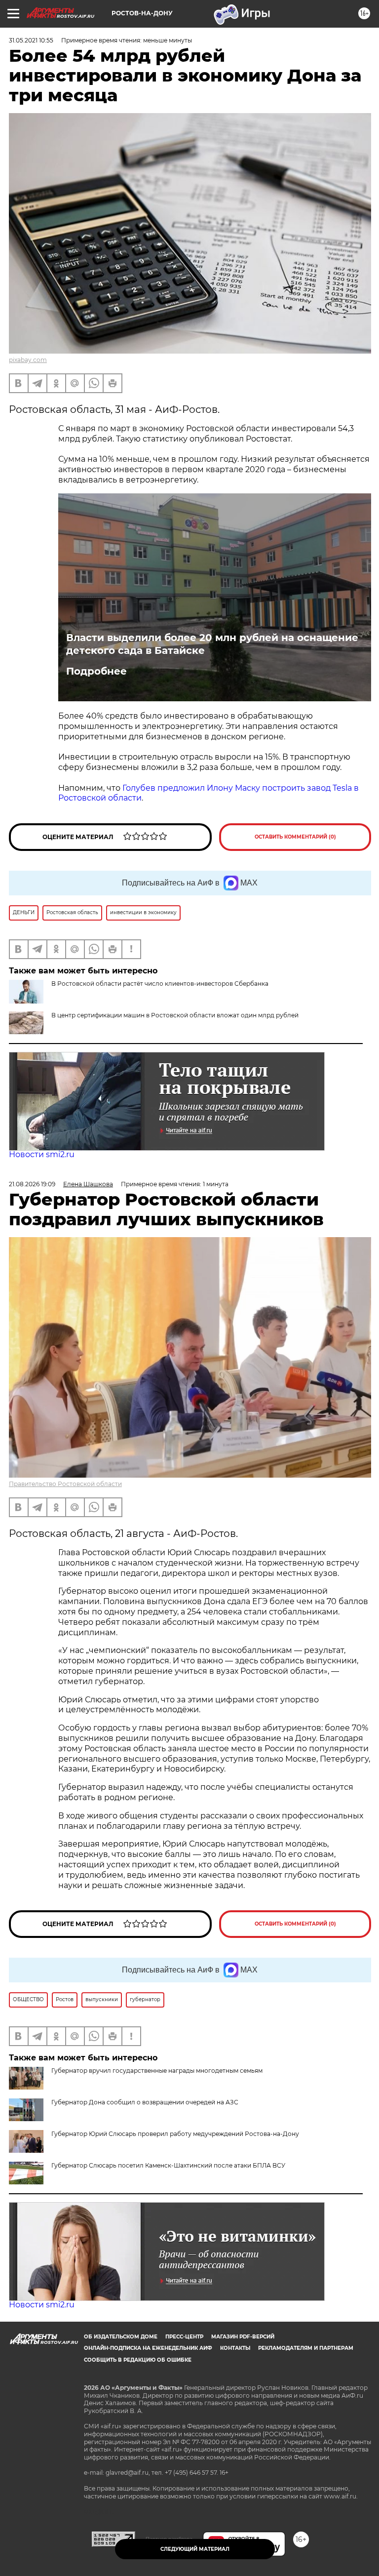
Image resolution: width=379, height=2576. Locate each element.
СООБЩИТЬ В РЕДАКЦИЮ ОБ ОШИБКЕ (138, 2360)
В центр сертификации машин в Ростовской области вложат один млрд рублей (175, 1015)
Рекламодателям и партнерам (306, 2348)
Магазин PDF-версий (243, 2337)
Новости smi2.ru (42, 1154)
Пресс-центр (184, 2337)
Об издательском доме (121, 2337)
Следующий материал (195, 2549)
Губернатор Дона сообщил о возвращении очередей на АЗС (145, 2102)
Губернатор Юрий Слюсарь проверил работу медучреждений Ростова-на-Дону (175, 2134)
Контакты (235, 2348)
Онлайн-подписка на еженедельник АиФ (148, 2348)
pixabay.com (28, 360)
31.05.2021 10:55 (31, 40)
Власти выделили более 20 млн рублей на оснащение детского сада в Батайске (212, 644)
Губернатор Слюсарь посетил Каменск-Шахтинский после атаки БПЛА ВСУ (168, 2165)
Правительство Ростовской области (65, 1484)
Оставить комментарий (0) (295, 837)
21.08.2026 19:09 (32, 1184)
